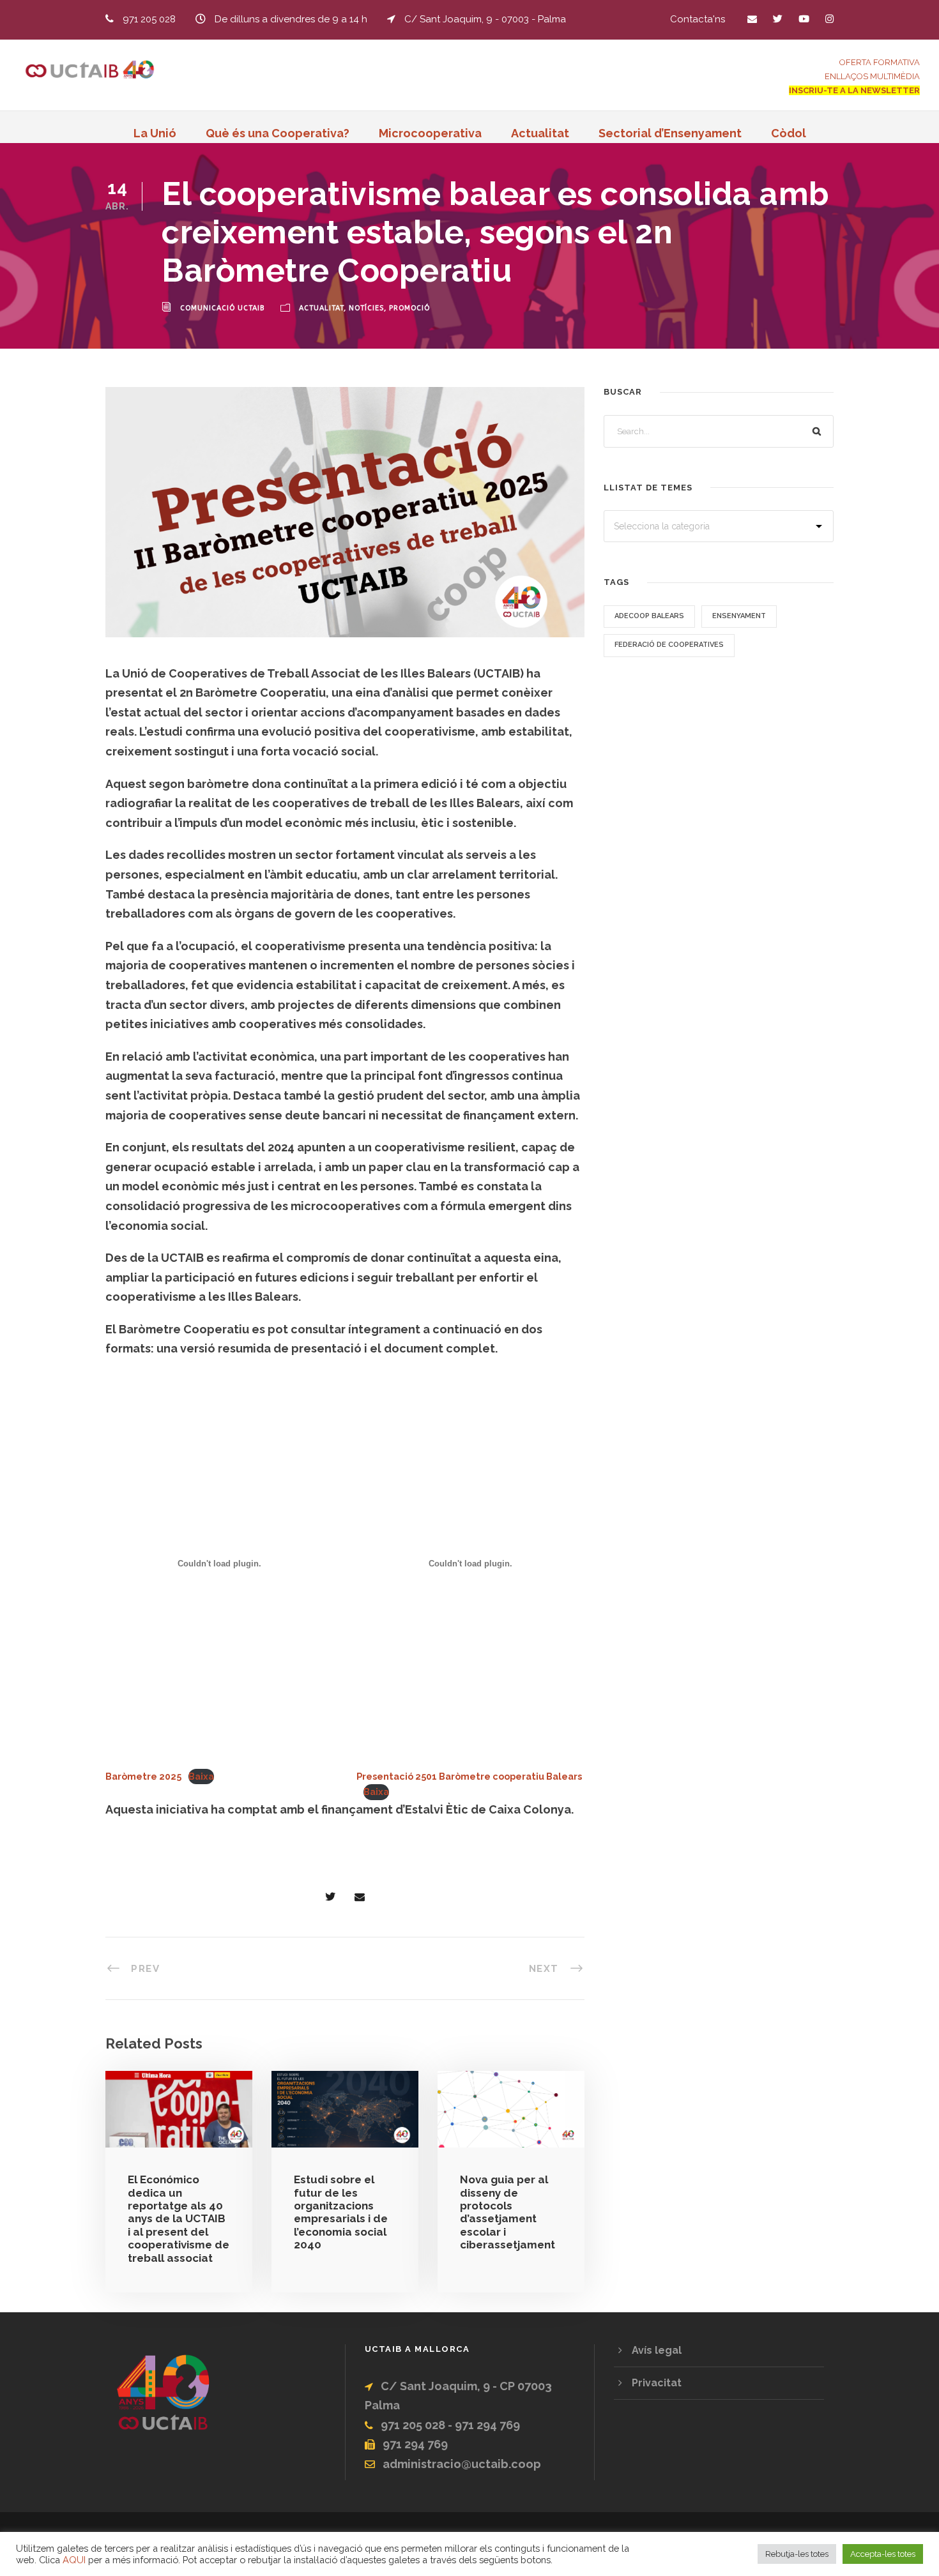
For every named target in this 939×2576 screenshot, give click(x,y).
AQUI (74, 2560)
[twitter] (778, 19)
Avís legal (657, 2350)
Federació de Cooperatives (669, 645)
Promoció (409, 308)
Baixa (201, 1776)
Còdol (789, 133)
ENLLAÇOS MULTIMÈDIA (872, 76)
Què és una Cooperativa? (278, 133)
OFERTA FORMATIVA (880, 62)
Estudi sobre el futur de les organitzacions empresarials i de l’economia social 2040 (341, 2212)
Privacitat (657, 2383)
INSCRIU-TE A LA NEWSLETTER (854, 90)
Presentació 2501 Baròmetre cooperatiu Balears (469, 1776)
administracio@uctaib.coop (462, 2464)
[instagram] (829, 19)
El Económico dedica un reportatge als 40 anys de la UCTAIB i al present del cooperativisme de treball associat (179, 2218)
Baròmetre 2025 (143, 1776)
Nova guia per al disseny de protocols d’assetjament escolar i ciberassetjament (508, 2212)
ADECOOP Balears (649, 616)
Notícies (366, 308)
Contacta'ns (698, 19)
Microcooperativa (430, 133)
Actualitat (540, 133)
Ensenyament (739, 616)
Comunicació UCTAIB (222, 308)
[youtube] (804, 19)
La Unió (155, 133)
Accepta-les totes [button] (883, 2554)
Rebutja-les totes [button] (797, 2554)
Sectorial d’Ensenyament (670, 133)
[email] (752, 19)
